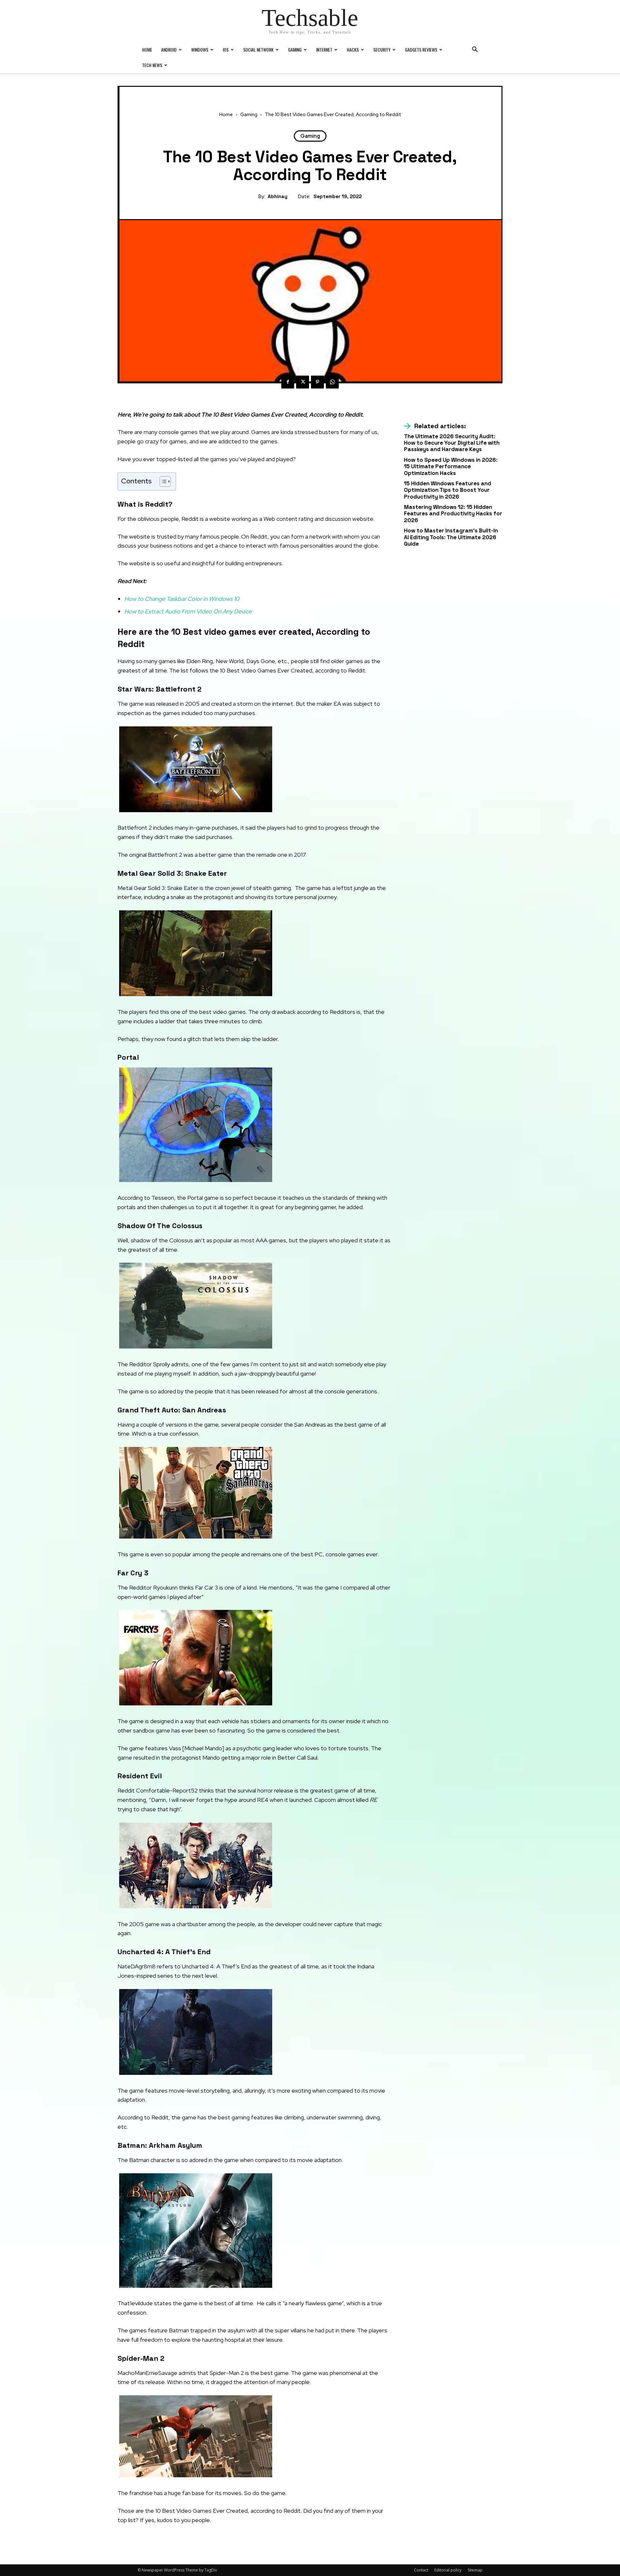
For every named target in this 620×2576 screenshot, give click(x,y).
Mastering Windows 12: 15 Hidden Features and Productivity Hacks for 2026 (453, 514)
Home (147, 50)
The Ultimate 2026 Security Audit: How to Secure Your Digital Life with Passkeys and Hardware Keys (452, 443)
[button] (475, 50)
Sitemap (475, 2570)
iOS (226, 50)
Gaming (295, 50)
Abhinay (278, 197)
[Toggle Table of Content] (162, 481)
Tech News (152, 65)
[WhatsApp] (332, 382)
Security (382, 50)
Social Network (258, 50)
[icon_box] (435, 426)
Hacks (353, 50)
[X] (303, 382)
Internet (324, 50)
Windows (200, 50)
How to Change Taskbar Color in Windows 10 (182, 599)
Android (169, 50)
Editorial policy (448, 2570)
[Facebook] (288, 382)
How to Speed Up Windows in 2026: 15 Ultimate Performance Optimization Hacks (451, 466)
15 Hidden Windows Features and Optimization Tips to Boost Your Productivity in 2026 (448, 490)
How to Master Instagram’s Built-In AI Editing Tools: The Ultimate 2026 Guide (451, 537)
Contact (421, 2570)
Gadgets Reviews (421, 50)
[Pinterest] (317, 382)
